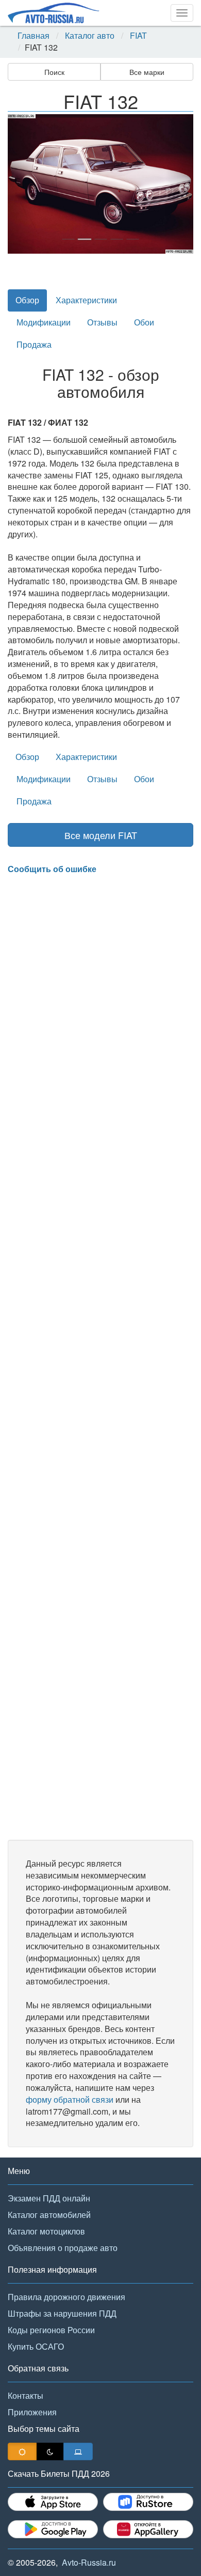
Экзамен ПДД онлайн (49, 2198)
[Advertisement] (100, 1357)
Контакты (26, 2395)
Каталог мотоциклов (46, 2231)
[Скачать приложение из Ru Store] (148, 2502)
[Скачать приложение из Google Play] (53, 2529)
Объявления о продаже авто (63, 2248)
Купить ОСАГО (36, 2346)
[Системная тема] (78, 2451)
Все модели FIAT (101, 835)
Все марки (147, 72)
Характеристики (86, 300)
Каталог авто (90, 36)
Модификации (44, 322)
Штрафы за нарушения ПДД (62, 2313)
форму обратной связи (70, 2099)
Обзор (27, 300)
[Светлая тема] (22, 2451)
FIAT (138, 36)
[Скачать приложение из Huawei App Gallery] (148, 2529)
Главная (33, 36)
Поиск (54, 72)
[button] (22, 184)
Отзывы (102, 322)
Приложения (32, 2412)
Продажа (34, 344)
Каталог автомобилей (49, 2215)
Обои (144, 322)
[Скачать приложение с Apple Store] (53, 2502)
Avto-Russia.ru (89, 2562)
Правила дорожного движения (66, 2297)
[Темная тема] (50, 2451)
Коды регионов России (51, 2330)
